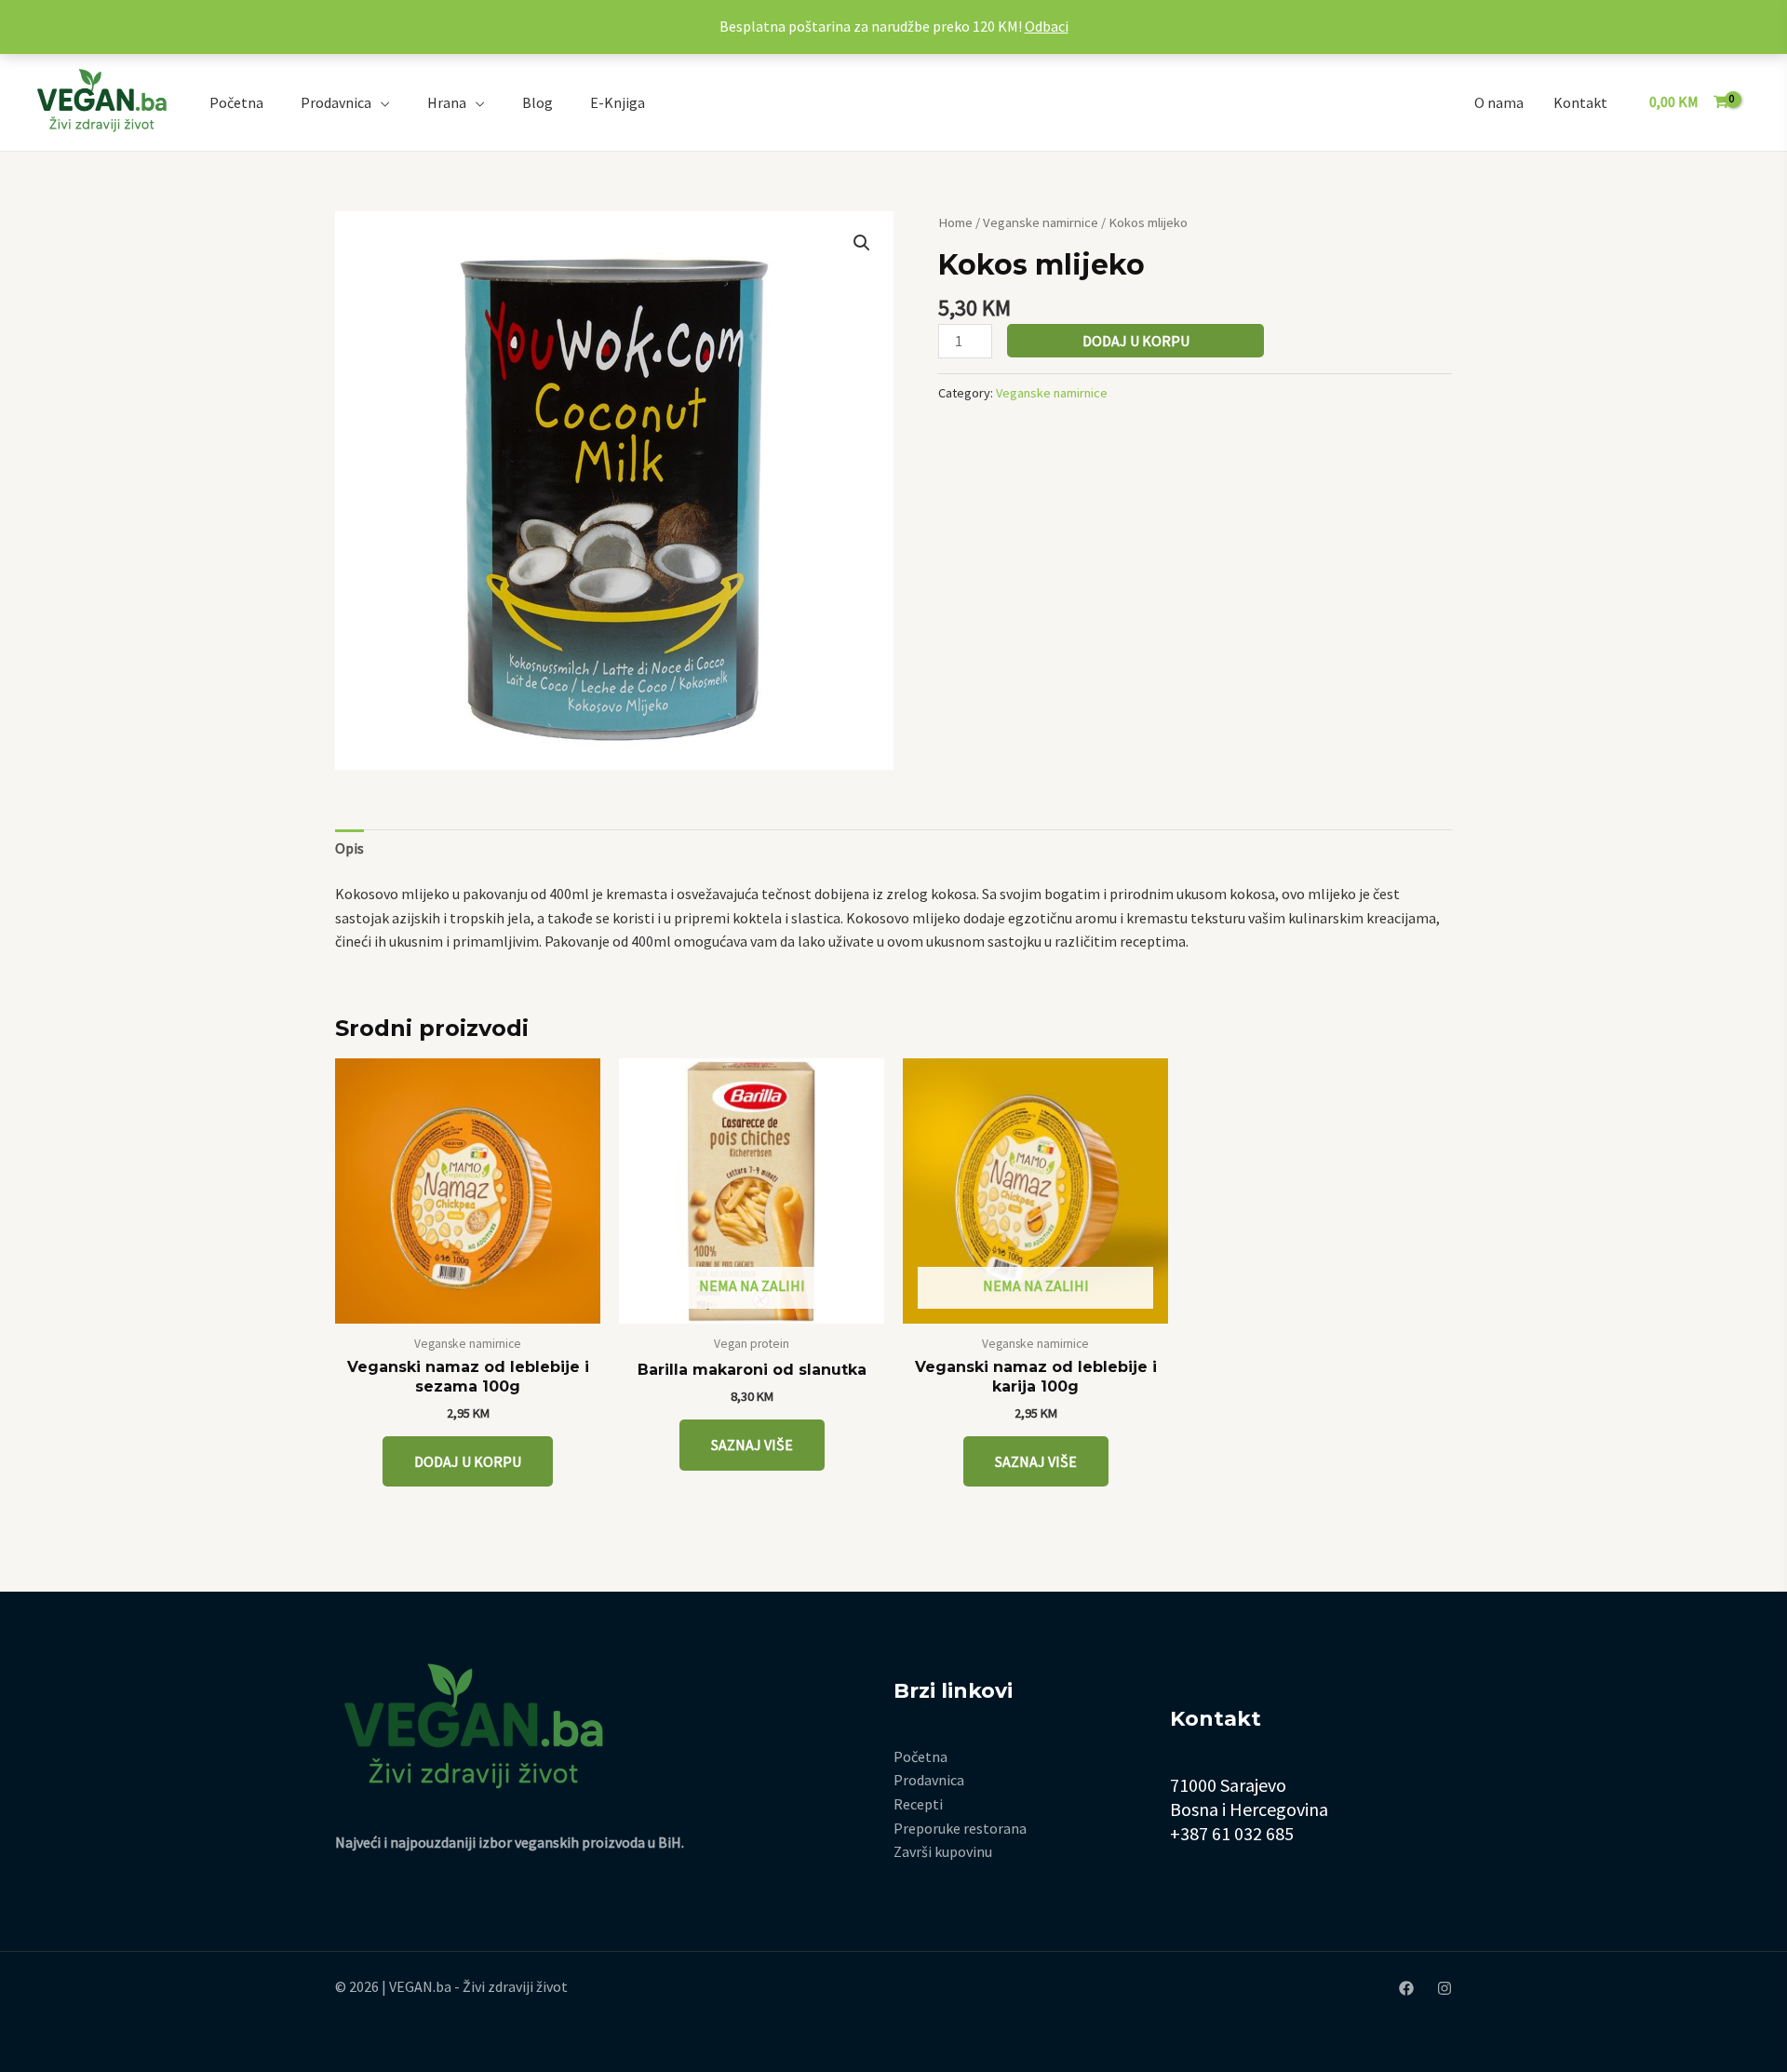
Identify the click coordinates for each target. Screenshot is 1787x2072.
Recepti (918, 1804)
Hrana (447, 102)
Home (955, 222)
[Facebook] (1406, 1988)
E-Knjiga (618, 102)
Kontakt (1580, 102)
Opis (349, 848)
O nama (1499, 102)
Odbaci (1047, 26)
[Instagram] (1444, 1988)
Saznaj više (752, 1445)
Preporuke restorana (960, 1828)
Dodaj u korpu (1136, 341)
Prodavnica (336, 102)
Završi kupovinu (943, 1851)
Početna (236, 102)
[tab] (349, 849)
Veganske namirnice (1041, 222)
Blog (537, 102)
